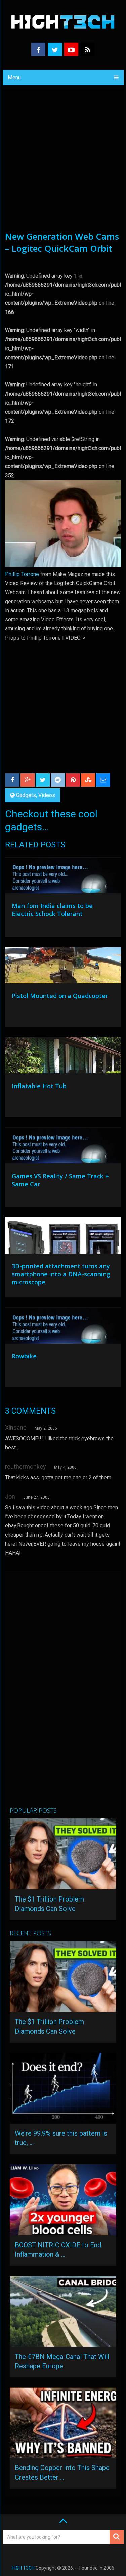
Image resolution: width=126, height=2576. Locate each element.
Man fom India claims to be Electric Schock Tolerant (52, 910)
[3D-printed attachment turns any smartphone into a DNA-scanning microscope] (63, 1237)
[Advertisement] (63, 164)
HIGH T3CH (23, 2568)
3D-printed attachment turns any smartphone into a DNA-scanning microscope (61, 1274)
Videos (47, 795)
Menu (14, 77)
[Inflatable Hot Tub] (63, 1057)
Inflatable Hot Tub (39, 1086)
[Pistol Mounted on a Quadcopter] (63, 967)
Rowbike (24, 1356)
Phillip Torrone (22, 574)
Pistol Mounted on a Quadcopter (60, 996)
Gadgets (26, 795)
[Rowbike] (63, 1327)
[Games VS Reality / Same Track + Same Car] (63, 1147)
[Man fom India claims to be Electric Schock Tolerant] (63, 877)
